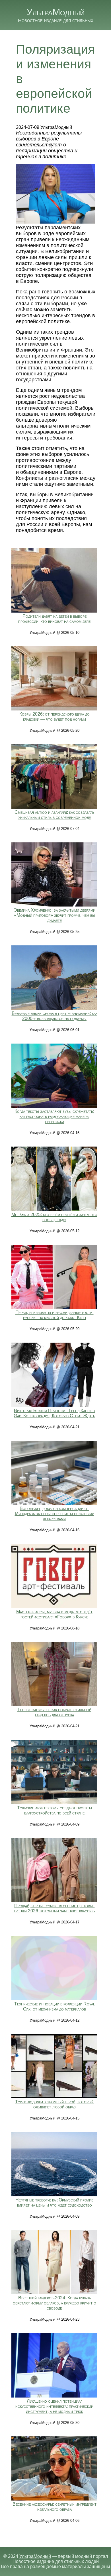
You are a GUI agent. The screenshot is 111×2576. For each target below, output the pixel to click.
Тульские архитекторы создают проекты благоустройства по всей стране (55, 1810)
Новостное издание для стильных (56, 20)
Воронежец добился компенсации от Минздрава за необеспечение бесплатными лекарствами (55, 1514)
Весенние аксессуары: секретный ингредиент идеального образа (55, 2507)
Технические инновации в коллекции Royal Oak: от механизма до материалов (55, 2006)
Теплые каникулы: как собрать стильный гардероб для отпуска (54, 1712)
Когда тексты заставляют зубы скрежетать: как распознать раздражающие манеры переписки (54, 1116)
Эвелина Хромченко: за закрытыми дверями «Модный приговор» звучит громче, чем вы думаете (55, 915)
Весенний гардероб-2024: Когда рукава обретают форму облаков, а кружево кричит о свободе (55, 2303)
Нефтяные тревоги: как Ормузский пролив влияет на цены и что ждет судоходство (54, 2202)
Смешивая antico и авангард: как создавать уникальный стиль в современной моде (54, 815)
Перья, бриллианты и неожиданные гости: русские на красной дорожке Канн (55, 1315)
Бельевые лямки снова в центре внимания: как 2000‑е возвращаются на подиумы (55, 1016)
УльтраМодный (56, 12)
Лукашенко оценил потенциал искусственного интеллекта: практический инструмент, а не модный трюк (54, 2406)
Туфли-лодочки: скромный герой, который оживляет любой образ (54, 2104)
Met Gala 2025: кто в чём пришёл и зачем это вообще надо (54, 1217)
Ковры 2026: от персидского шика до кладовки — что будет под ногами (55, 717)
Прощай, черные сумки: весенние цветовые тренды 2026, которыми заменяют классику (55, 1908)
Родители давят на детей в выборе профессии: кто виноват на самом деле (54, 619)
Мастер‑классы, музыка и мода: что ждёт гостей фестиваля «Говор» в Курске (54, 1614)
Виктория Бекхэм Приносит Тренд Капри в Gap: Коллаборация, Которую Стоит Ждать (54, 1413)
